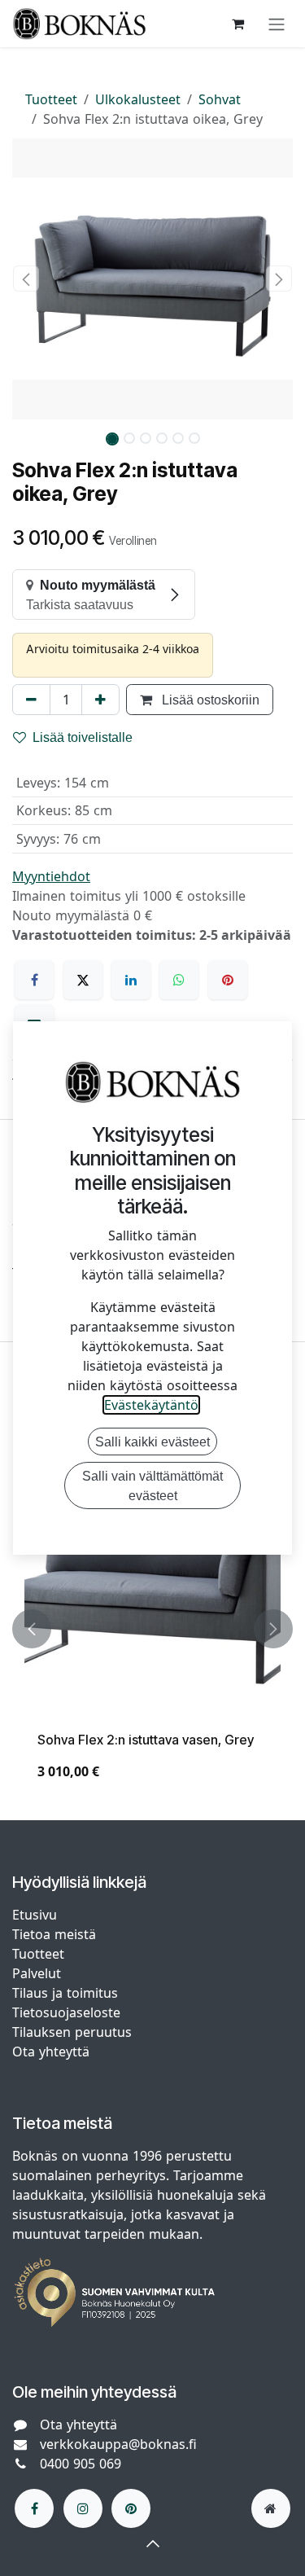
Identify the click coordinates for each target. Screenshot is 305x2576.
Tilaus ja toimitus (65, 1993)
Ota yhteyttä (51, 2052)
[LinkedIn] (131, 980)
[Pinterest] (228, 980)
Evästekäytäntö (151, 1405)
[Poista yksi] (31, 700)
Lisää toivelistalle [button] (83, 737)
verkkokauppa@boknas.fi (118, 2444)
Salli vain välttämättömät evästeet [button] (152, 1485)
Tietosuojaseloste (68, 2012)
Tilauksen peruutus (72, 2032)
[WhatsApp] (179, 980)
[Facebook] (34, 980)
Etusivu (35, 1915)
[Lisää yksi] (100, 700)
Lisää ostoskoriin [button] (209, 700)
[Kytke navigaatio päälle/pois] (277, 24)
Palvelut (37, 1973)
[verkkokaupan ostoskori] (237, 24)
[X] (83, 980)
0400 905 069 (81, 2464)
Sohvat (220, 99)
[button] (26, 279)
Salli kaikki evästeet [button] (152, 1442)
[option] (152, 1628)
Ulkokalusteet (138, 99)
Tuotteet (51, 99)
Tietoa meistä (54, 1934)
